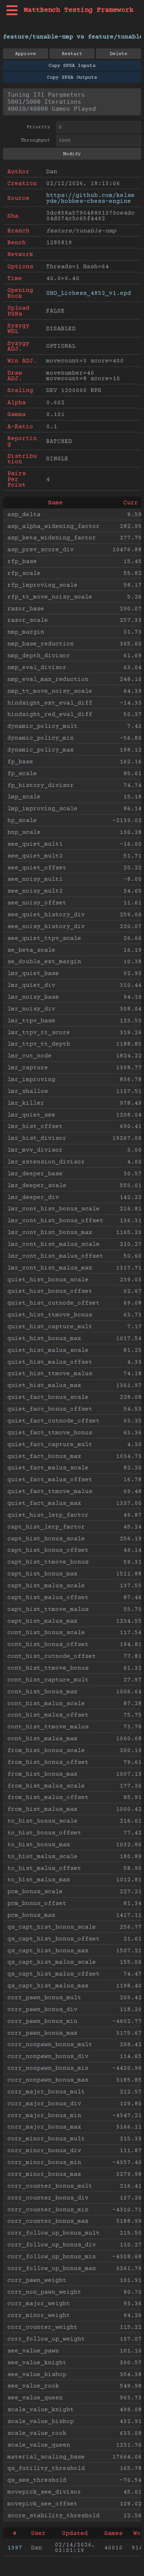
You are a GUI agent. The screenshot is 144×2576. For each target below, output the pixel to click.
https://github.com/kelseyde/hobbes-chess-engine (90, 198)
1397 (15, 2548)
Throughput (35, 140)
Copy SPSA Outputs (72, 78)
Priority (38, 127)
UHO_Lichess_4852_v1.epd (89, 293)
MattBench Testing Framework (78, 10)
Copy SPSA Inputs (72, 66)
